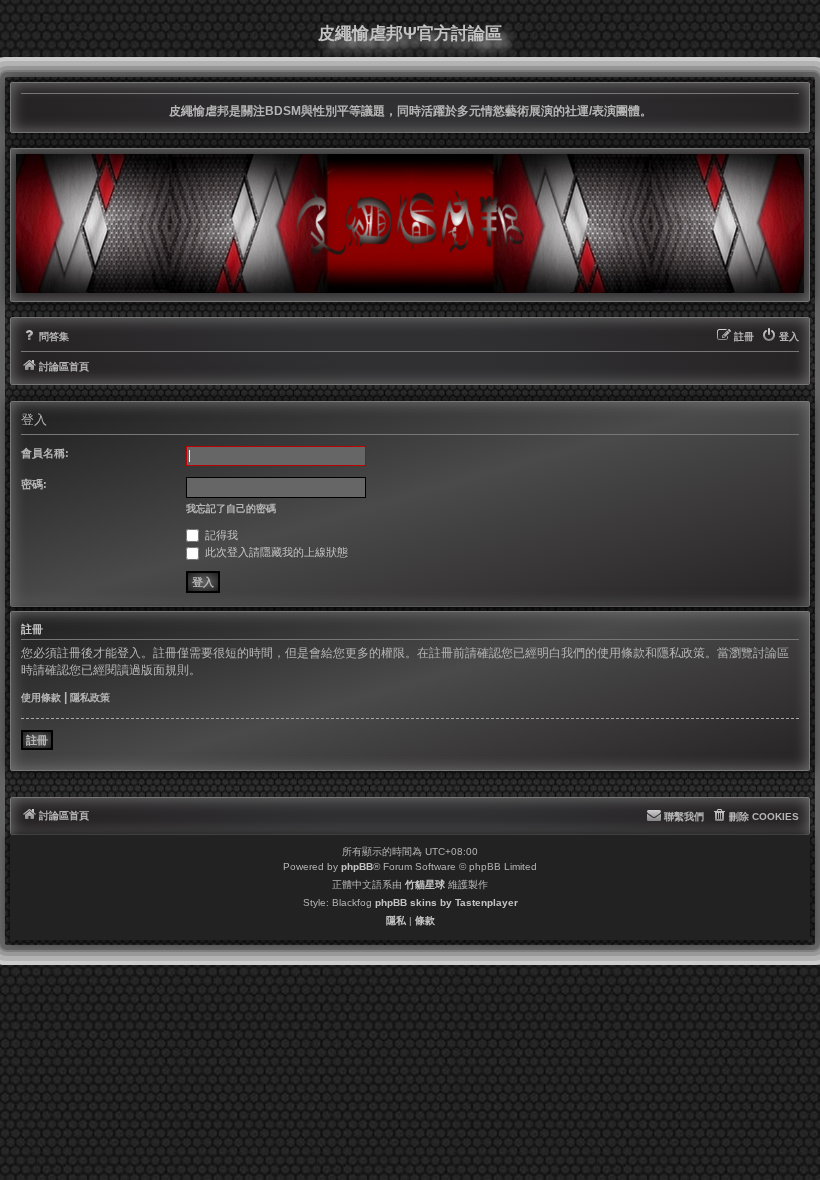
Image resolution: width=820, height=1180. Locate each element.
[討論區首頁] (410, 223)
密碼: (34, 484)
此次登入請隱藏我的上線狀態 (275, 552)
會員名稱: (45, 453)
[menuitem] (45, 337)
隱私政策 (90, 697)
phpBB (357, 866)
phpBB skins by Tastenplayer (446, 902)
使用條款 (41, 697)
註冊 (37, 740)
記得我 (220, 535)
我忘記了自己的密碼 (231, 508)
